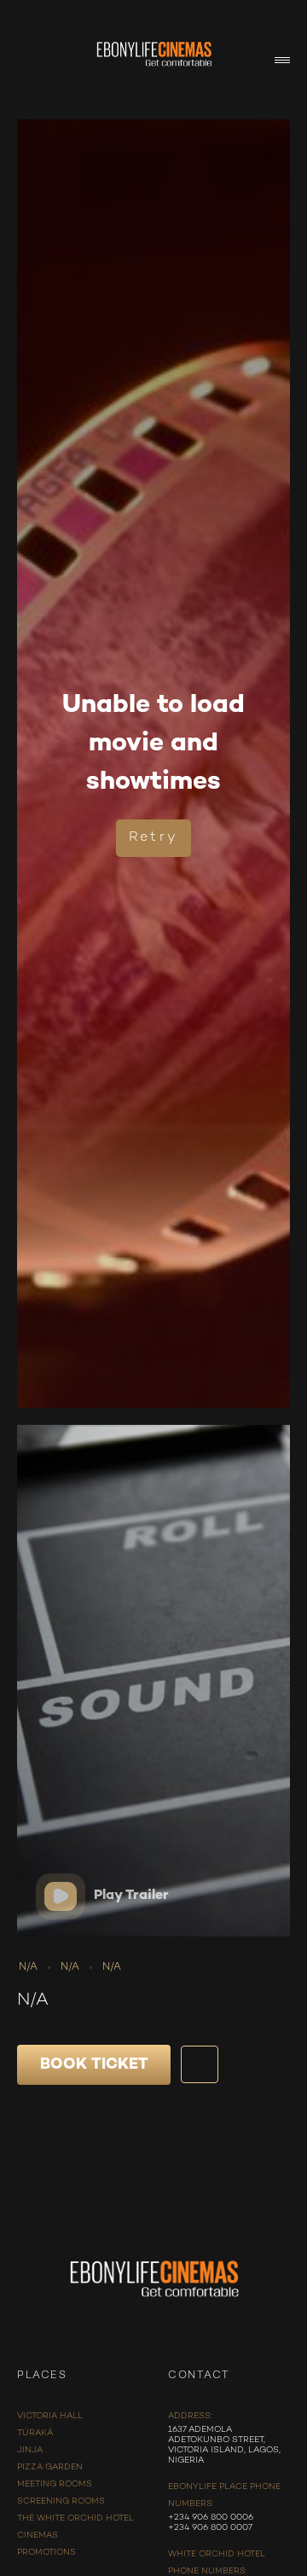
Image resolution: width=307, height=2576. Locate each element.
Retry (153, 838)
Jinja (30, 2450)
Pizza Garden (50, 2467)
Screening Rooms (61, 2501)
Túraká (35, 2433)
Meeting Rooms (55, 2484)
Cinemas (38, 2535)
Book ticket (94, 2065)
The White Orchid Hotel (75, 2518)
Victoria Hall (50, 2416)
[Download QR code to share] (200, 2064)
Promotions (46, 2553)
